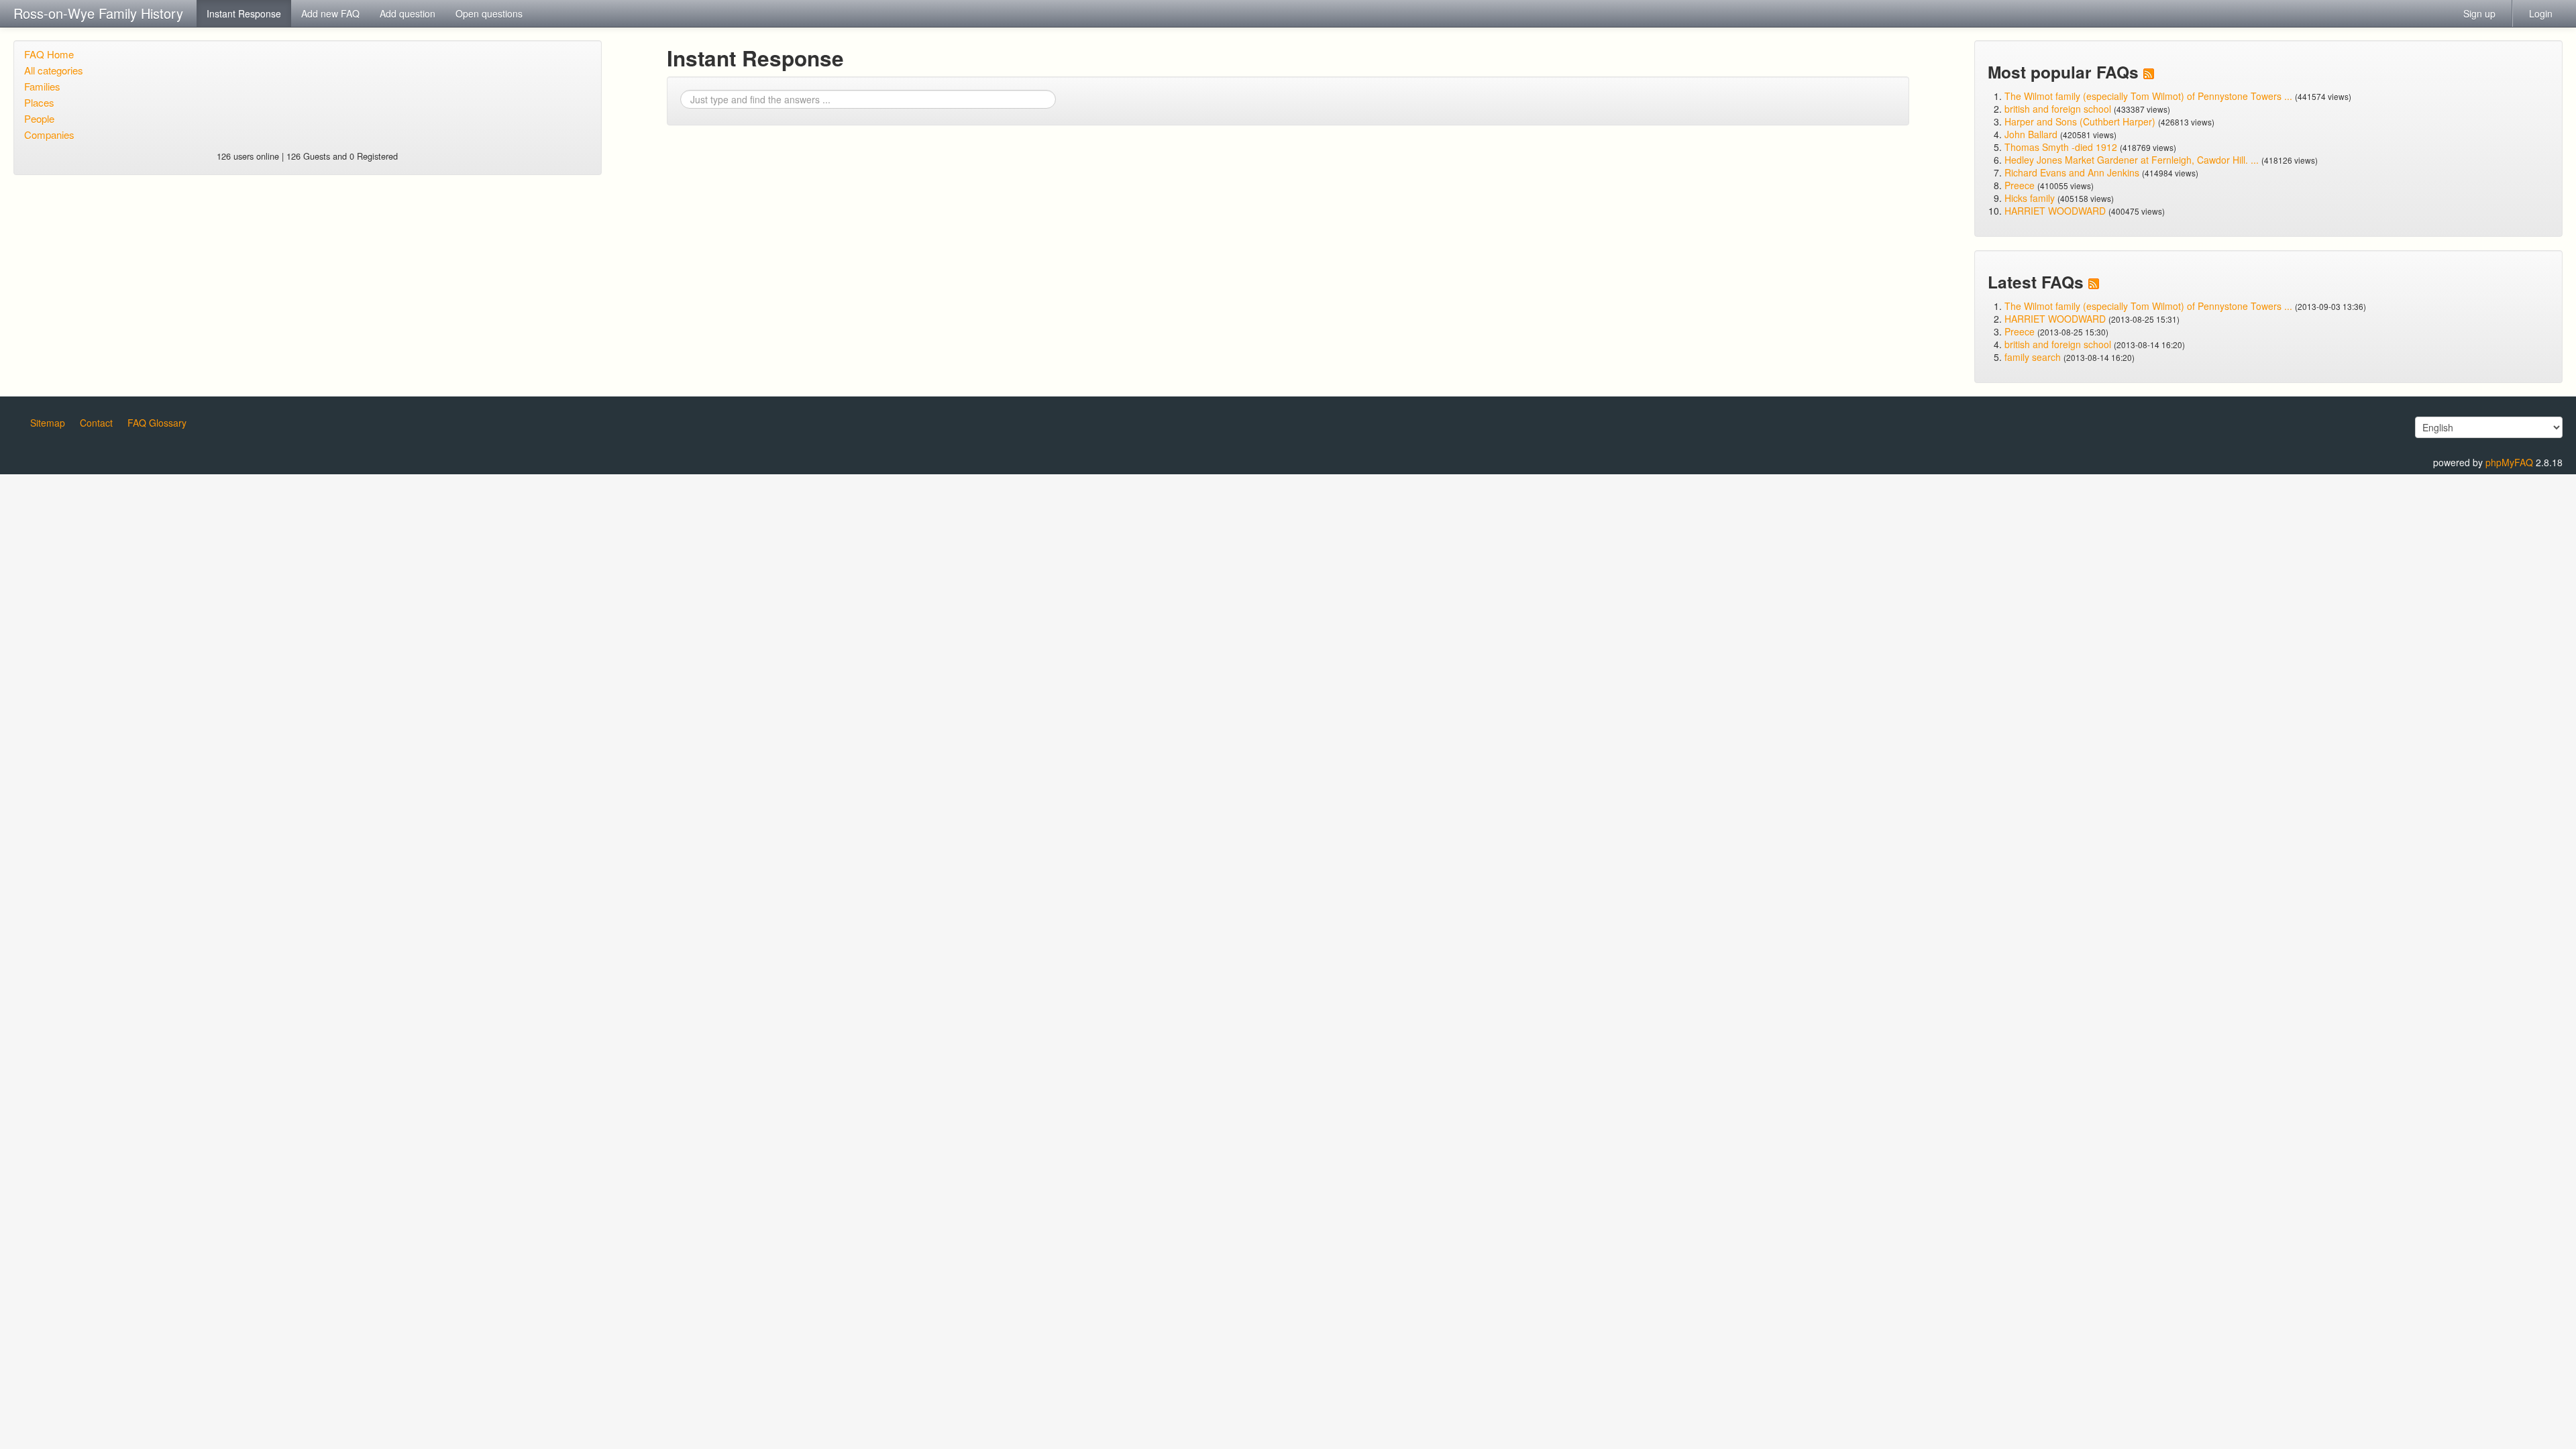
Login (2541, 13)
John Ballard (2031, 134)
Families (42, 86)
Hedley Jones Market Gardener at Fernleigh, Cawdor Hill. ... (2132, 160)
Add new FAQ (330, 13)
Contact (96, 423)
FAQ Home (49, 54)
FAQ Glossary (157, 423)
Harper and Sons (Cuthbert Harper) (2080, 121)
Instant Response (244, 13)
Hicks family (2031, 198)
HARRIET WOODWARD (2055, 211)
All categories (54, 70)
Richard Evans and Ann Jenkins (2072, 172)
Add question (408, 13)
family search (2034, 357)
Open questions (489, 13)
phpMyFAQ (2509, 462)
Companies (49, 135)
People (39, 118)
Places (39, 102)
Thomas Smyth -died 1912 (2061, 147)
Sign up (2479, 13)
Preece (2020, 185)
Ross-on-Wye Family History (98, 13)
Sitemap (48, 423)
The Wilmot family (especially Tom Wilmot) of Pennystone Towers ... (2148, 96)
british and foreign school (2058, 109)
